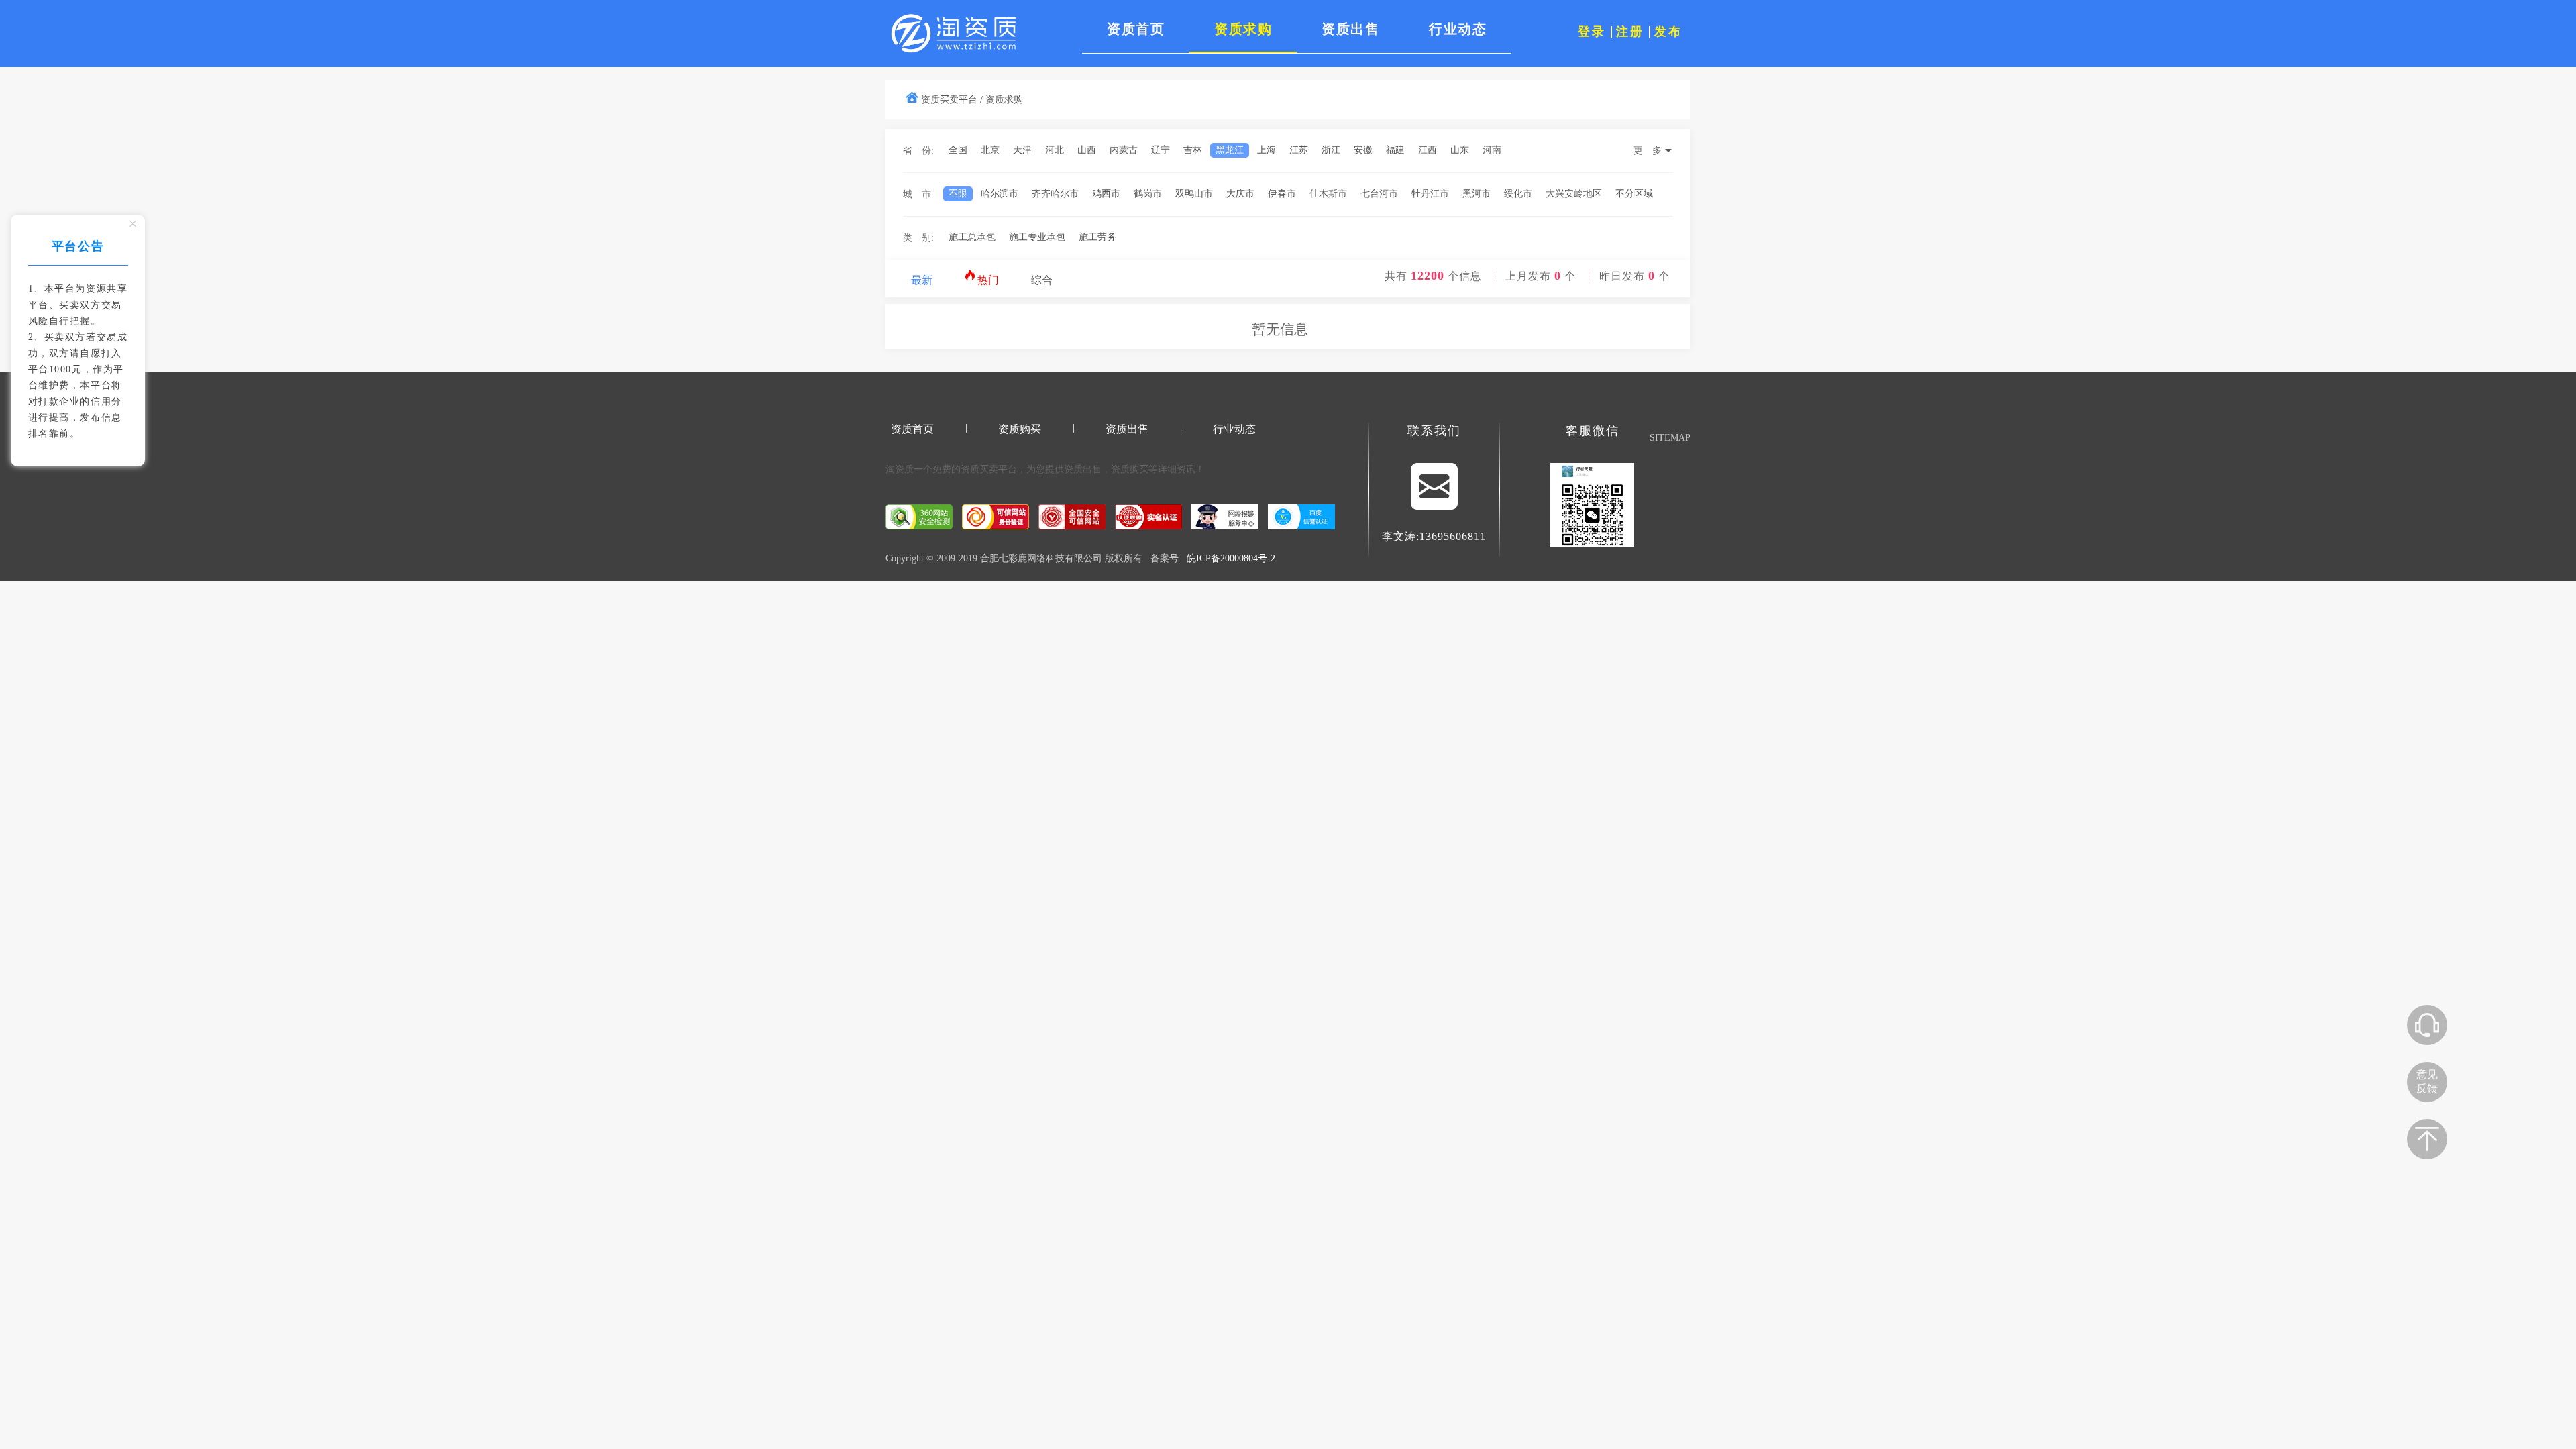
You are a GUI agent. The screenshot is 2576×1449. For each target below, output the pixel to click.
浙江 (1331, 150)
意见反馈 (2427, 1081)
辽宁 (1161, 150)
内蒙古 (1124, 150)
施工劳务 (1097, 237)
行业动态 (1234, 429)
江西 (1428, 150)
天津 (1022, 150)
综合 (1042, 280)
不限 (958, 194)
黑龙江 (1230, 150)
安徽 (1363, 150)
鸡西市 (1106, 194)
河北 (1055, 150)
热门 (987, 280)
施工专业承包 (1037, 237)
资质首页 (912, 429)
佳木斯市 (1328, 194)
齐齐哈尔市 (1055, 194)
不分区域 (1634, 194)
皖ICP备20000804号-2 (1231, 558)
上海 (1267, 150)
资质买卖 (979, 469)
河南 (1492, 150)
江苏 (1299, 150)
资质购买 (1020, 429)
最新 (922, 280)
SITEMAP (1670, 438)
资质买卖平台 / (952, 100)
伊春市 (1282, 194)
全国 (958, 150)
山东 (1460, 150)
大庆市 (1240, 194)
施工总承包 (972, 237)
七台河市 (1379, 194)
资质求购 (1004, 100)
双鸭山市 (1194, 194)
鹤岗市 (1148, 194)
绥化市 (1518, 194)
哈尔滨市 (1000, 194)
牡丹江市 (1430, 194)
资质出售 (1127, 429)
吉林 (1193, 150)
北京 (990, 150)
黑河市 (1477, 194)
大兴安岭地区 (1574, 194)
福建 (1395, 150)
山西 (1087, 150)
